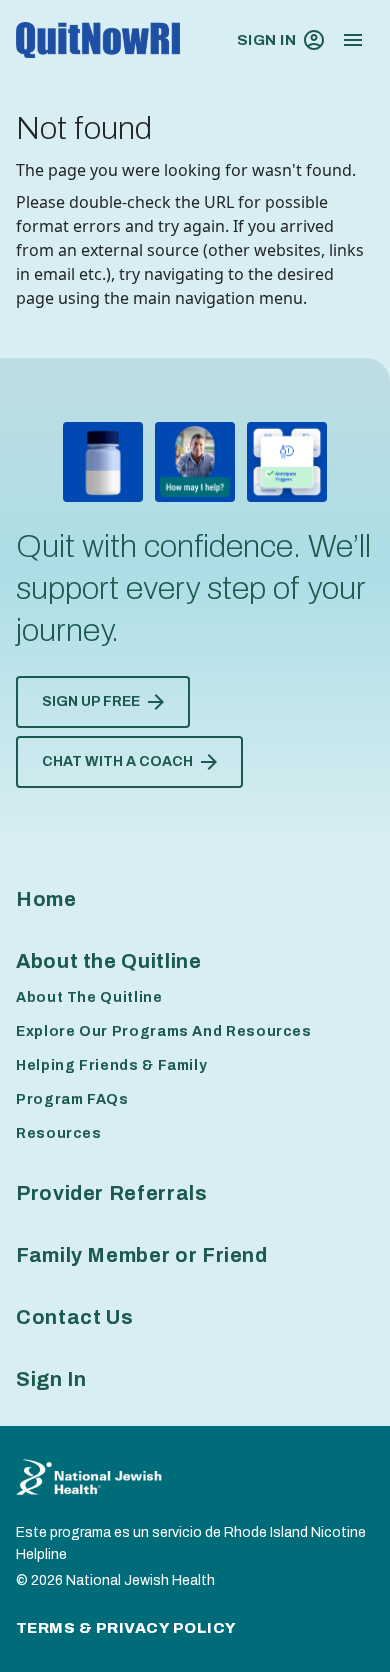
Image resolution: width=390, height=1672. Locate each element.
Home (46, 899)
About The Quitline (89, 997)
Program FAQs (72, 1099)
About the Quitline (109, 961)
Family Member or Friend (142, 1255)
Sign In (266, 40)
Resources (59, 1133)
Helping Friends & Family (111, 1065)
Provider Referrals (112, 1193)
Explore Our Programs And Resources (164, 1031)
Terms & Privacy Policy (126, 1628)
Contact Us (74, 1317)
